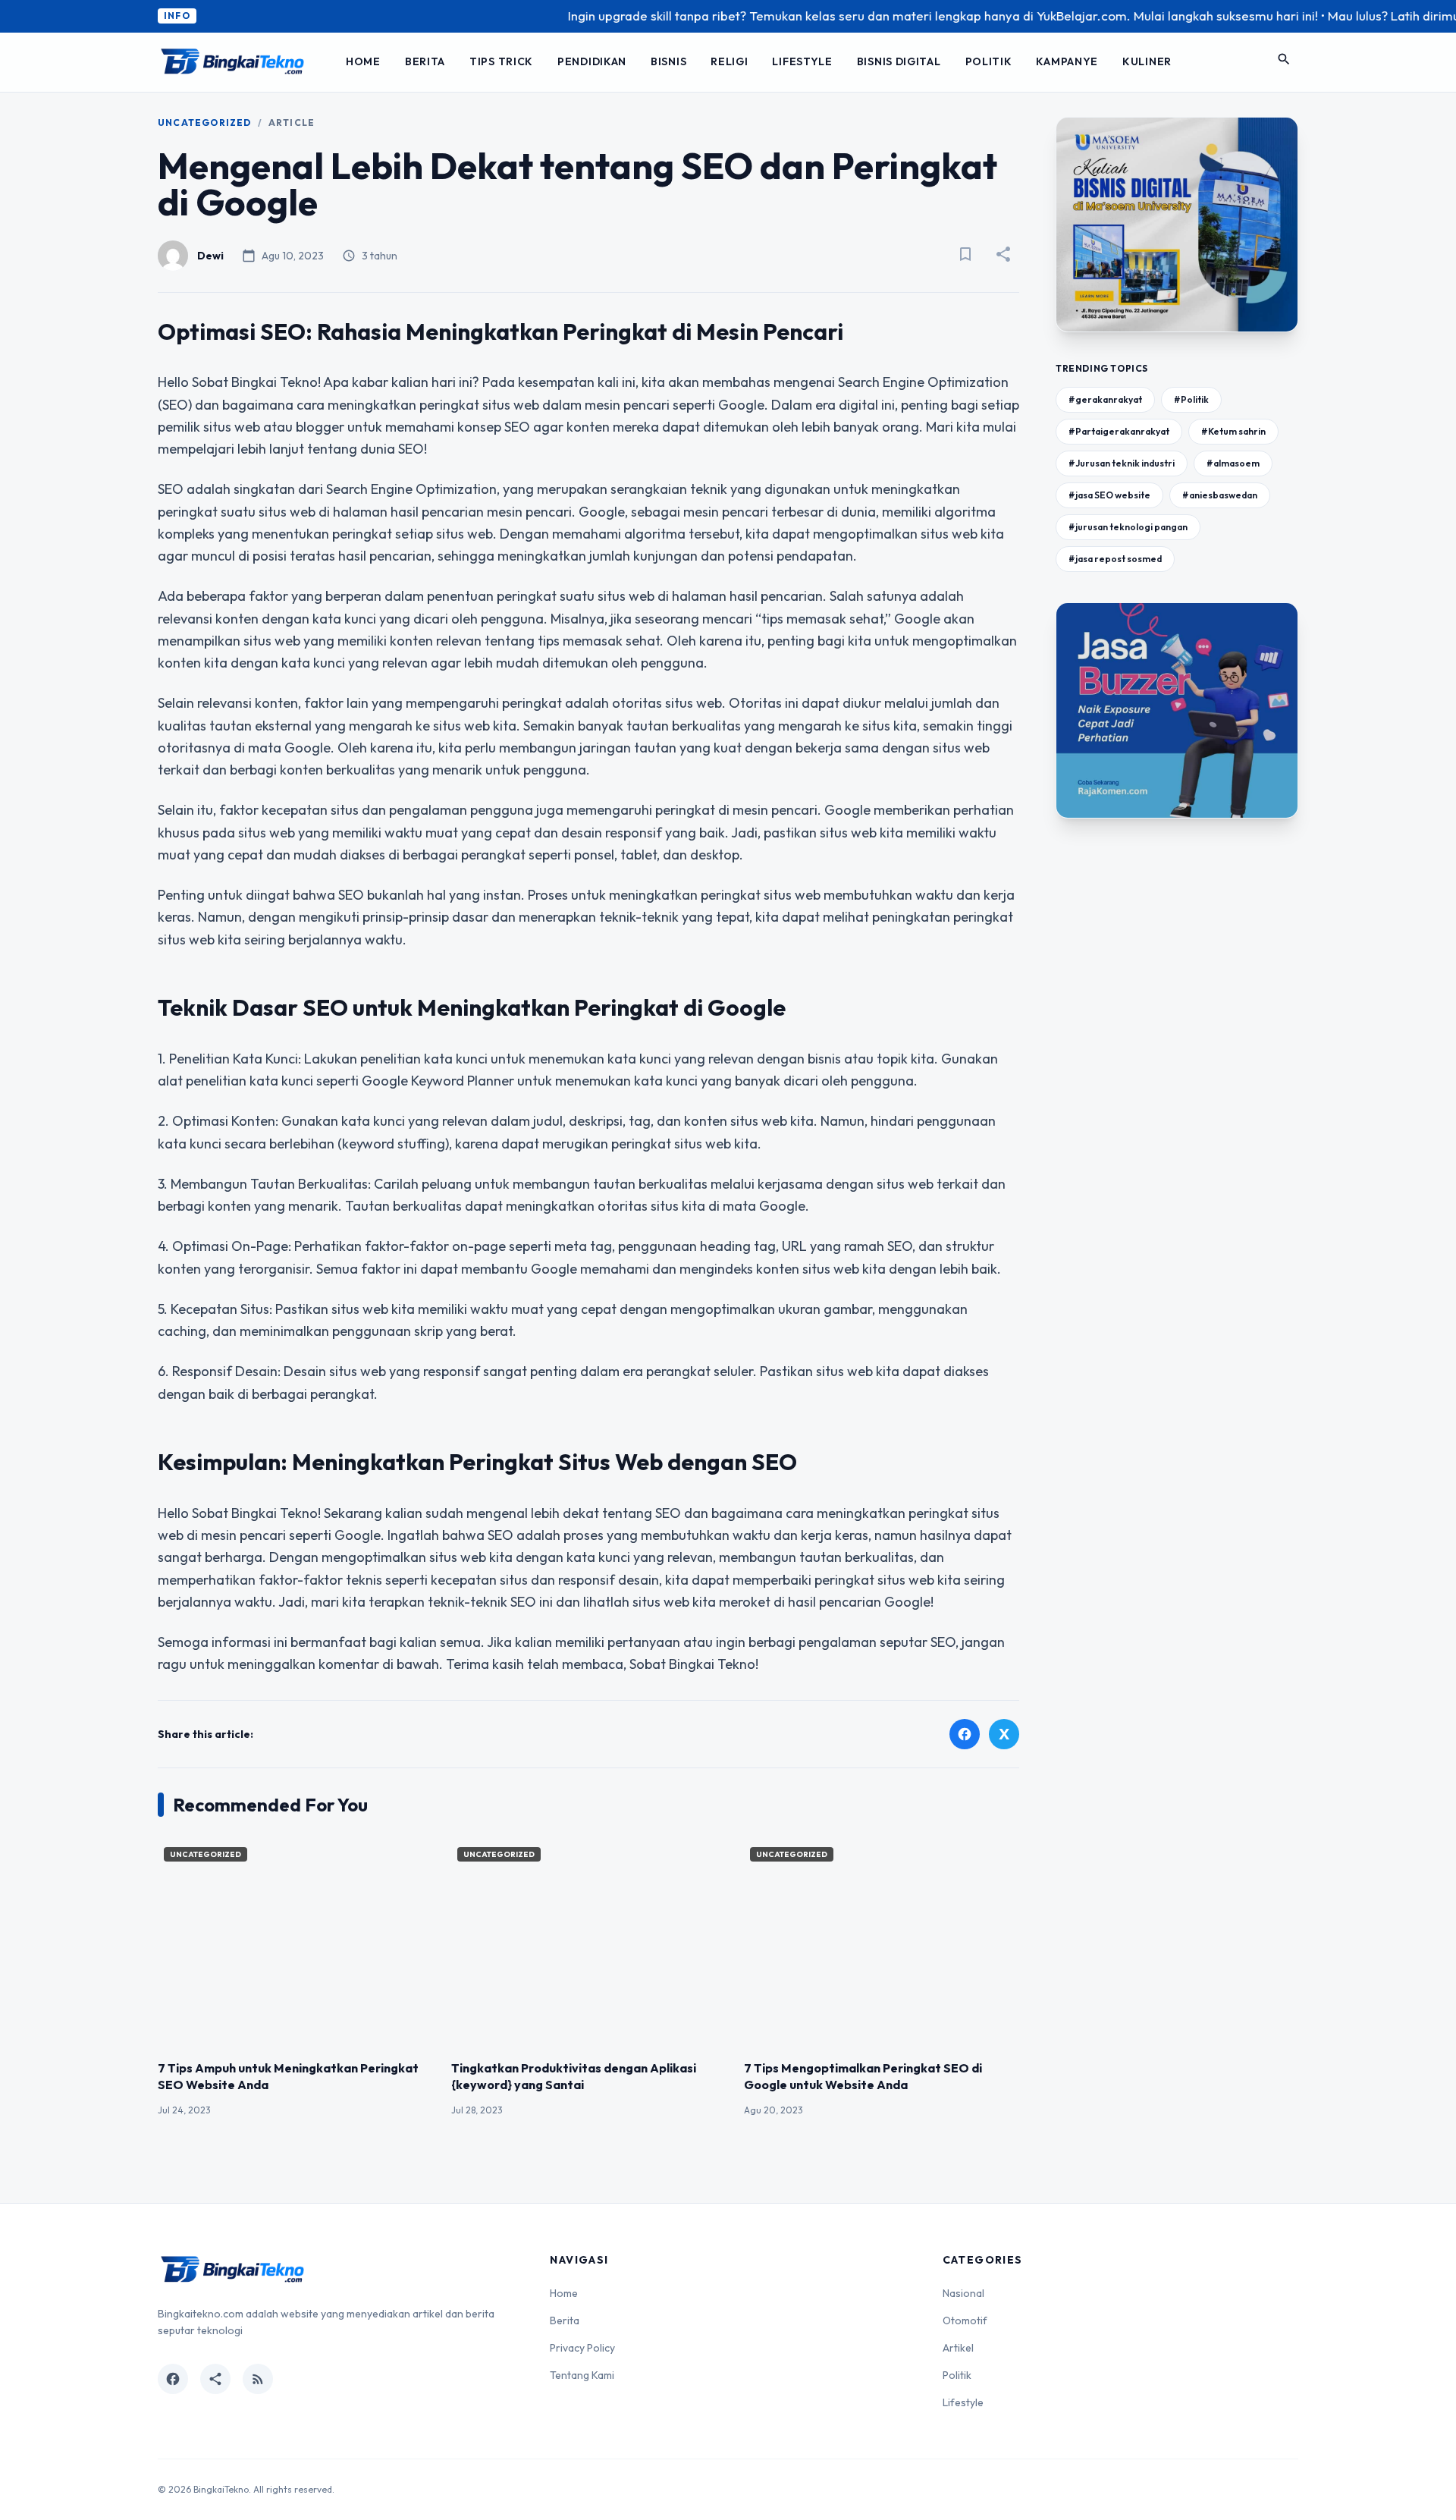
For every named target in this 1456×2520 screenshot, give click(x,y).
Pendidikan (592, 61)
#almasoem (1233, 463)
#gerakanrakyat (1105, 399)
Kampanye (1067, 61)
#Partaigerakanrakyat (1119, 431)
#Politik (1191, 399)
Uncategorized (205, 123)
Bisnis (668, 61)
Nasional (963, 2293)
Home (363, 61)
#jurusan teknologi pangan (1128, 527)
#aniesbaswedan (1220, 495)
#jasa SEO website (1109, 495)
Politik (989, 61)
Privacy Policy (582, 2348)
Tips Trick (501, 61)
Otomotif (965, 2320)
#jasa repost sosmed (1115, 559)
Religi (729, 61)
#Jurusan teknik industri (1122, 463)
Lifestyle (802, 61)
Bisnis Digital (899, 61)
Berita (425, 61)
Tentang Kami (582, 2375)
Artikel (958, 2348)
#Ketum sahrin (1233, 431)
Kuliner (1147, 61)
